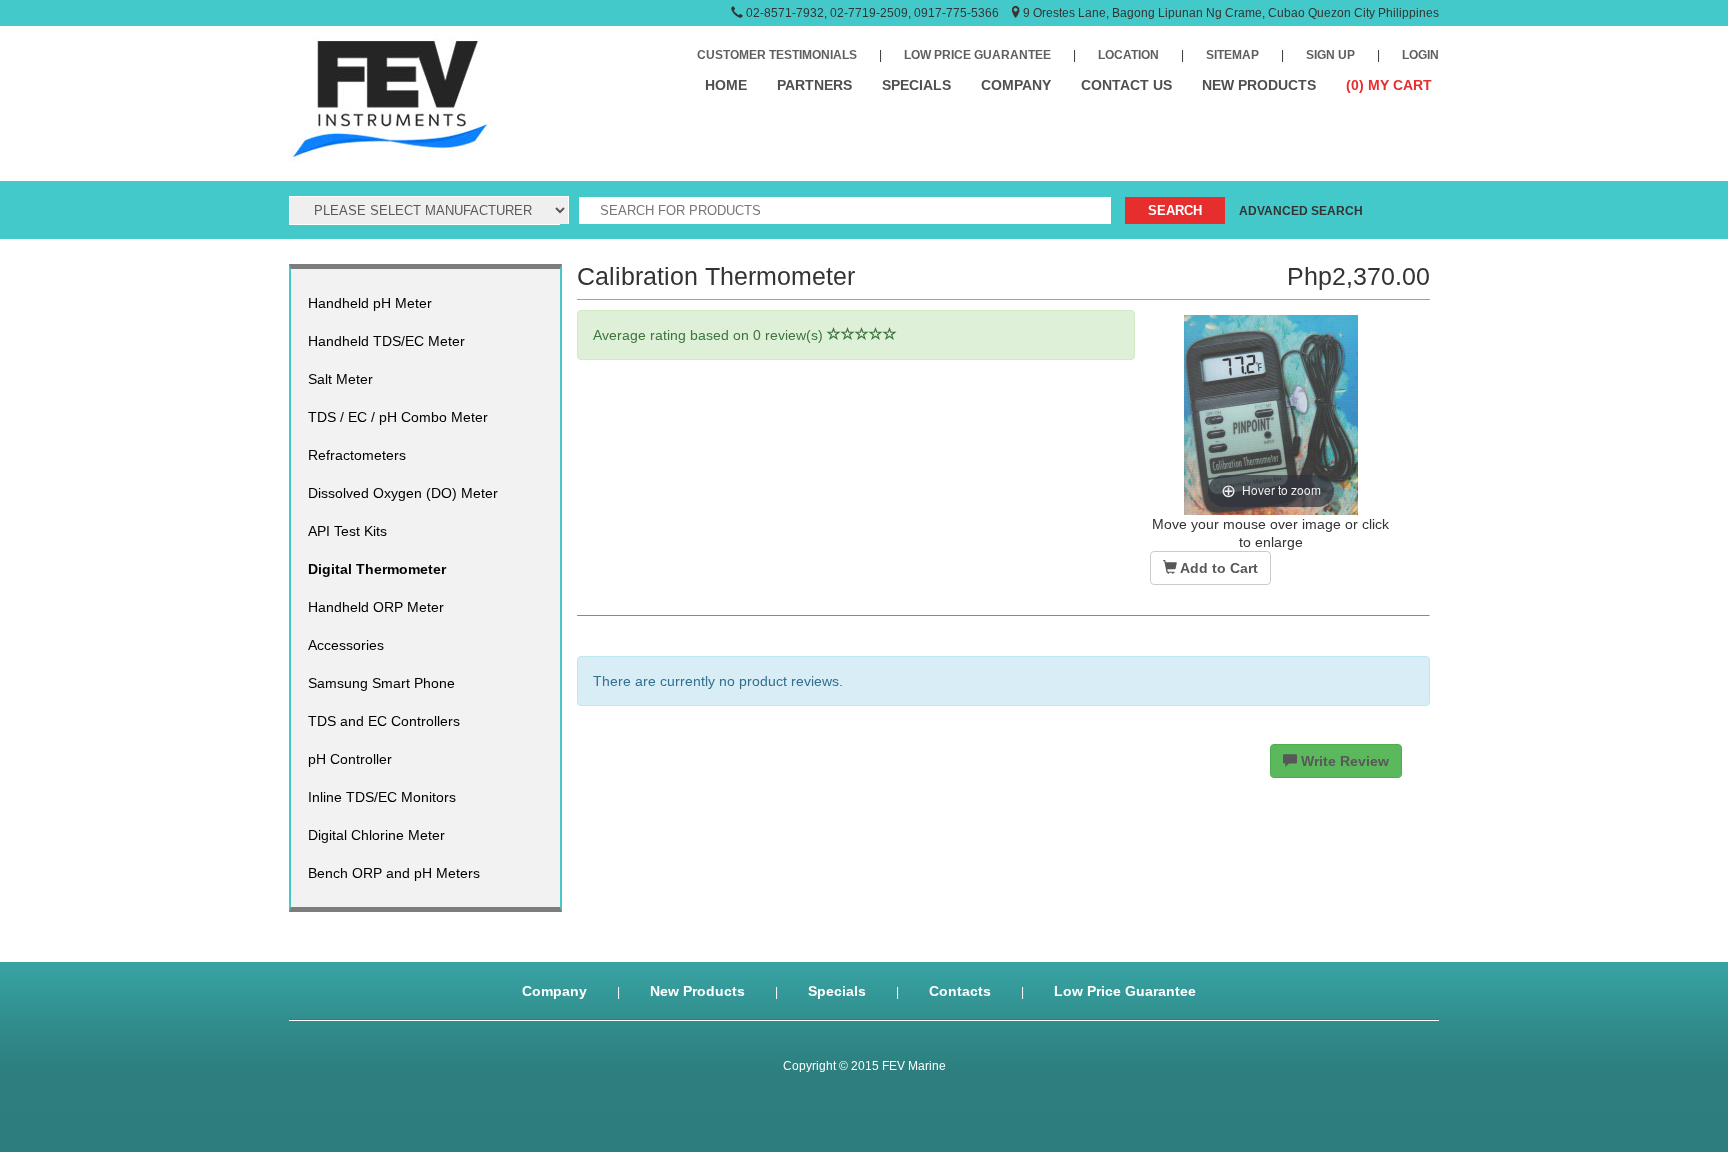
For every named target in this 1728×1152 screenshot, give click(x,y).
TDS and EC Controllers (384, 721)
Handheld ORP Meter (376, 607)
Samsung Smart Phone (381, 683)
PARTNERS (814, 85)
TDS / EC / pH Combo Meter (398, 417)
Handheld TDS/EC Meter (386, 341)
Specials (837, 991)
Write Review (1343, 761)
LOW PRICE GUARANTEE (977, 55)
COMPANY (1016, 85)
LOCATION (1128, 55)
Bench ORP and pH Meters (394, 873)
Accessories (346, 645)
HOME (726, 85)
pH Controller (350, 759)
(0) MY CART (1389, 85)
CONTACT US (1126, 85)
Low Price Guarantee (1125, 991)
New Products (697, 991)
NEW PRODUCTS (1259, 85)
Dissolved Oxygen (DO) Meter (403, 493)
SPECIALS (916, 85)
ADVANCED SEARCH (1301, 211)
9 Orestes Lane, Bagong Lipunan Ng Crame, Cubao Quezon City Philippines (1231, 13)
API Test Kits (347, 531)
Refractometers (357, 455)
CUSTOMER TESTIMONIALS (777, 55)
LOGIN (1420, 55)
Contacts (960, 991)
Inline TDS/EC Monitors (382, 797)
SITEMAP (1232, 55)
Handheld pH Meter (370, 303)
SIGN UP (1330, 55)
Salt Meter (340, 379)
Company (554, 991)
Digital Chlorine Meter (376, 835)
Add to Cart (1217, 568)
